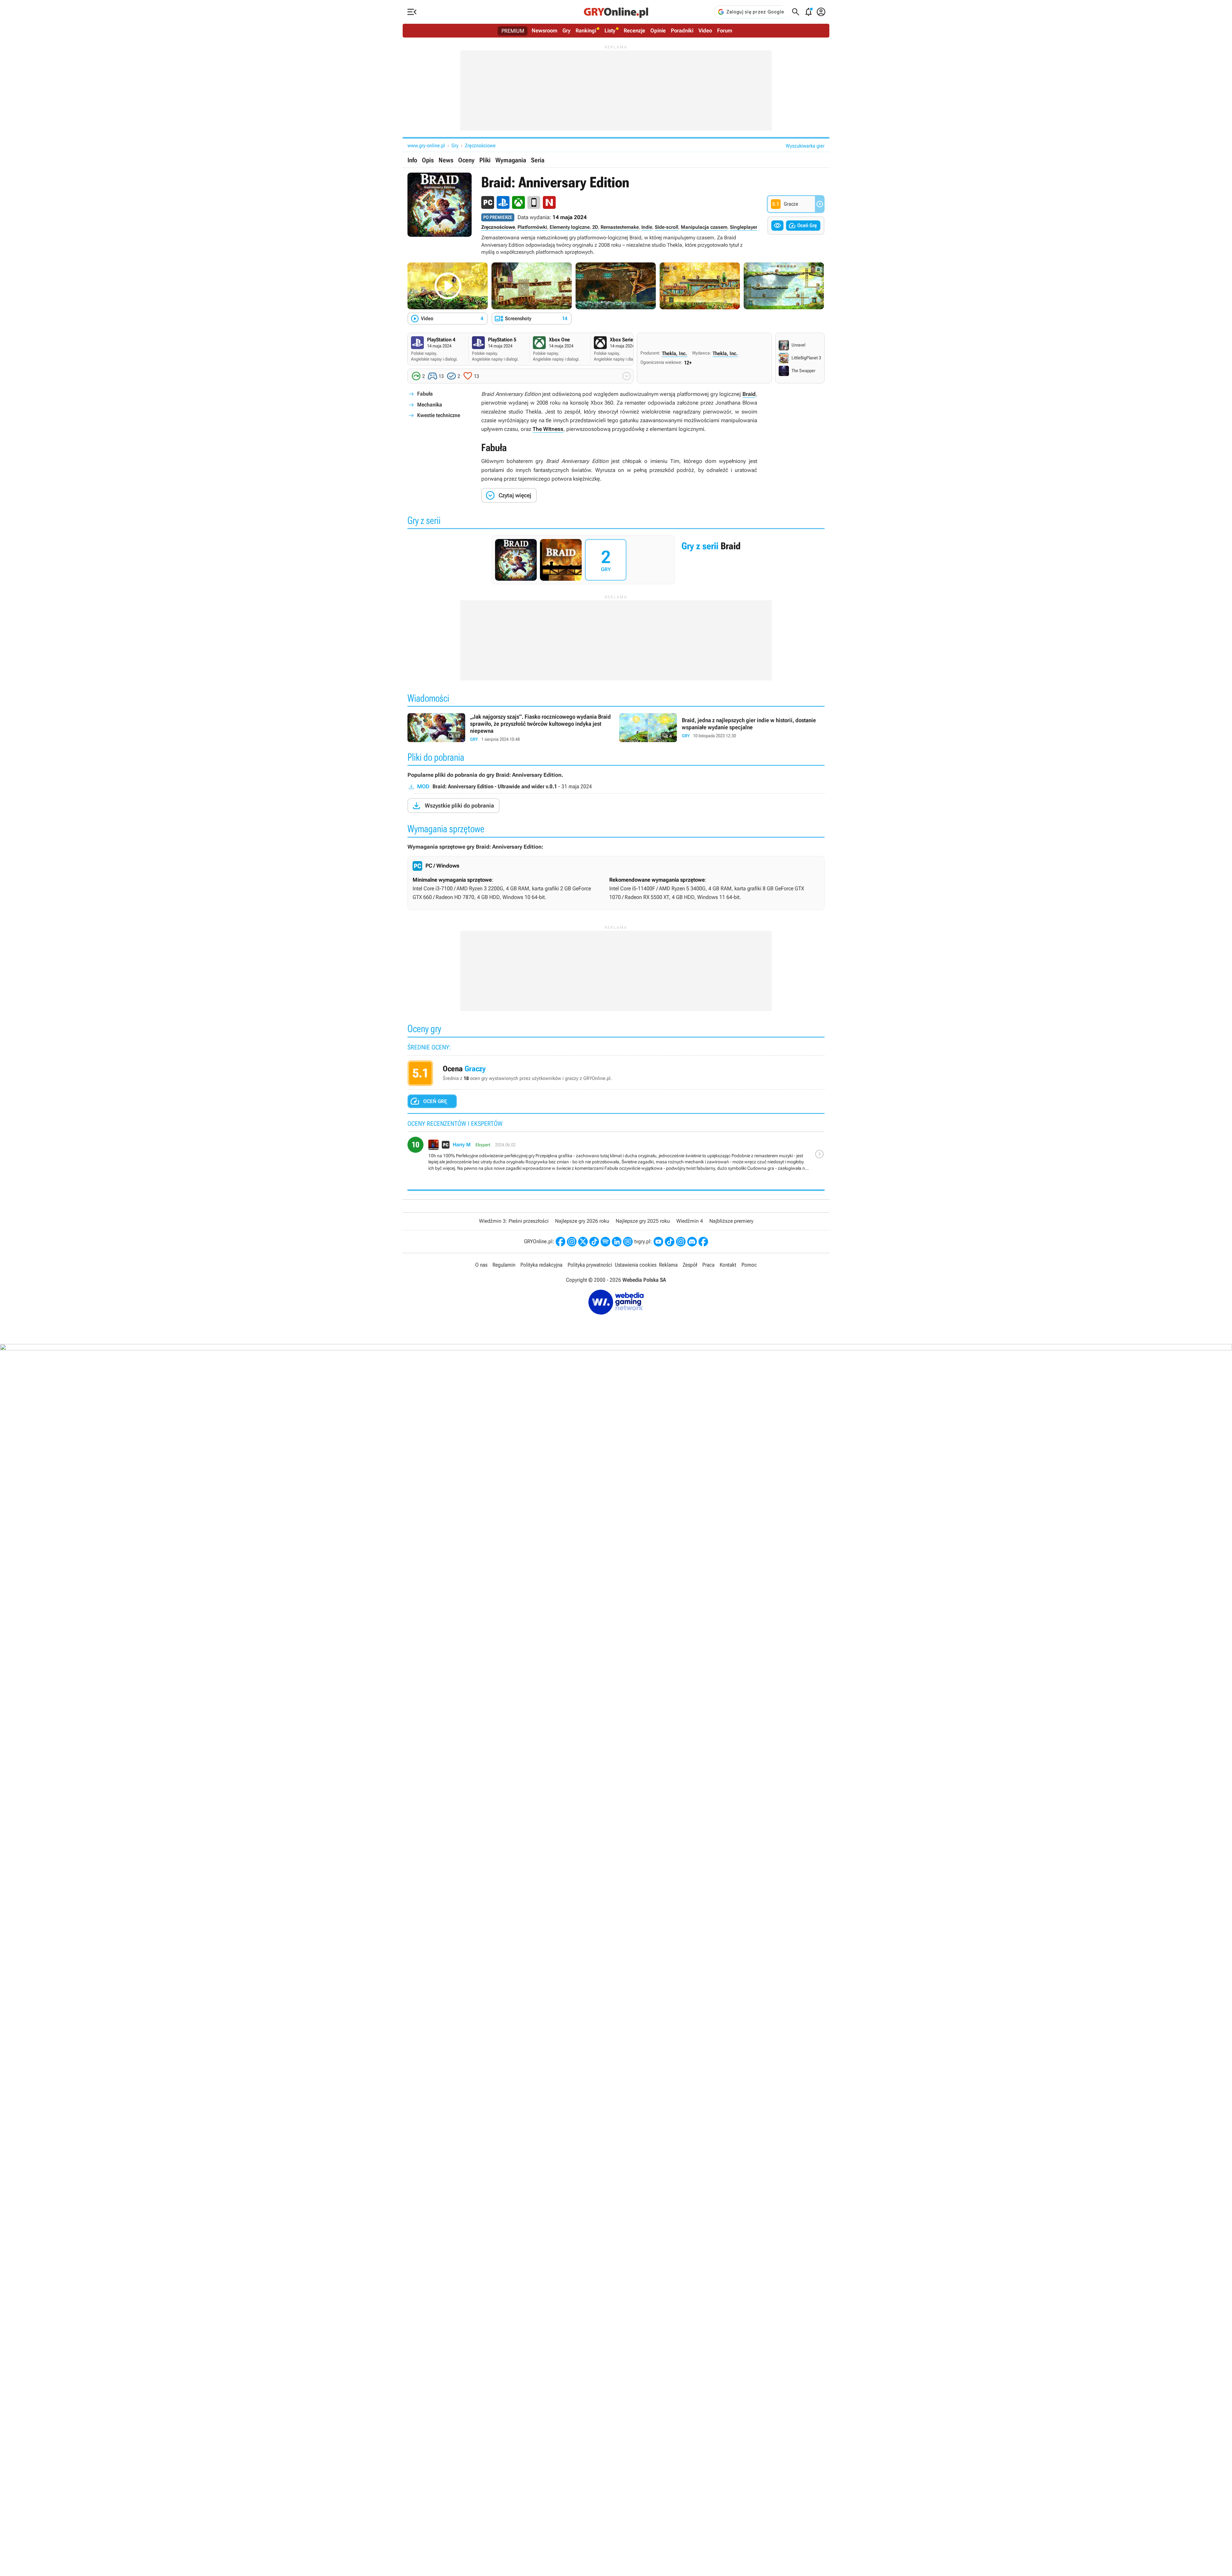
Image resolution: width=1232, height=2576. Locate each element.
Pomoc (749, 1265)
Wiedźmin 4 (690, 1221)
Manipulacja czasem (704, 227)
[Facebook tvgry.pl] (703, 1242)
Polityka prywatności (590, 1265)
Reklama (668, 1265)
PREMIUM (513, 31)
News (446, 160)
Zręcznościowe (480, 145)
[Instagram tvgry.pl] (681, 1242)
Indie (647, 227)
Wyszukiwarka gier (805, 146)
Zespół (690, 1265)
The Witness (548, 429)
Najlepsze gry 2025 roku (643, 1221)
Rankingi (586, 30)
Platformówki (532, 227)
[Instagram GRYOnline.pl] (572, 1242)
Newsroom (544, 30)
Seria (538, 160)
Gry (566, 30)
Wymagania (511, 160)
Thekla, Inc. (675, 353)
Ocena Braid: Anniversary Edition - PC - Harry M (616, 1157)
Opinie (658, 30)
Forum (725, 30)
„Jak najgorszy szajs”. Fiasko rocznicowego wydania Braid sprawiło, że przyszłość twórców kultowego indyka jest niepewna (510, 728)
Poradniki (682, 30)
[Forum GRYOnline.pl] (628, 1242)
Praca (708, 1265)
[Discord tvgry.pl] (692, 1242)
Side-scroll (667, 227)
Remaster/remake (620, 227)
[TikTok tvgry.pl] (670, 1242)
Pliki (485, 160)
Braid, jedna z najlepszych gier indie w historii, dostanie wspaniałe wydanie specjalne (722, 728)
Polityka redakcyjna (541, 1265)
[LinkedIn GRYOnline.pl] (617, 1242)
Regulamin (504, 1265)
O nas (481, 1265)
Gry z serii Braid (616, 560)
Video (705, 30)
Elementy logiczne (570, 227)
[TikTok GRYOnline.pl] (594, 1242)
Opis (428, 160)
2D (595, 227)
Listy (610, 30)
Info (412, 160)
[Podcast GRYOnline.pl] (605, 1242)
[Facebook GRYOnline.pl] (560, 1242)
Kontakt (728, 1265)
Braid (749, 394)
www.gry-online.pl (426, 145)
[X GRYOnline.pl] (583, 1242)
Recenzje (634, 30)
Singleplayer (744, 227)
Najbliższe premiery (731, 1221)
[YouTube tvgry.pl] (658, 1242)
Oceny (466, 160)
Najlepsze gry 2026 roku (582, 1221)
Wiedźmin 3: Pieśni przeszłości (514, 1221)
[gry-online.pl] (616, 12)
